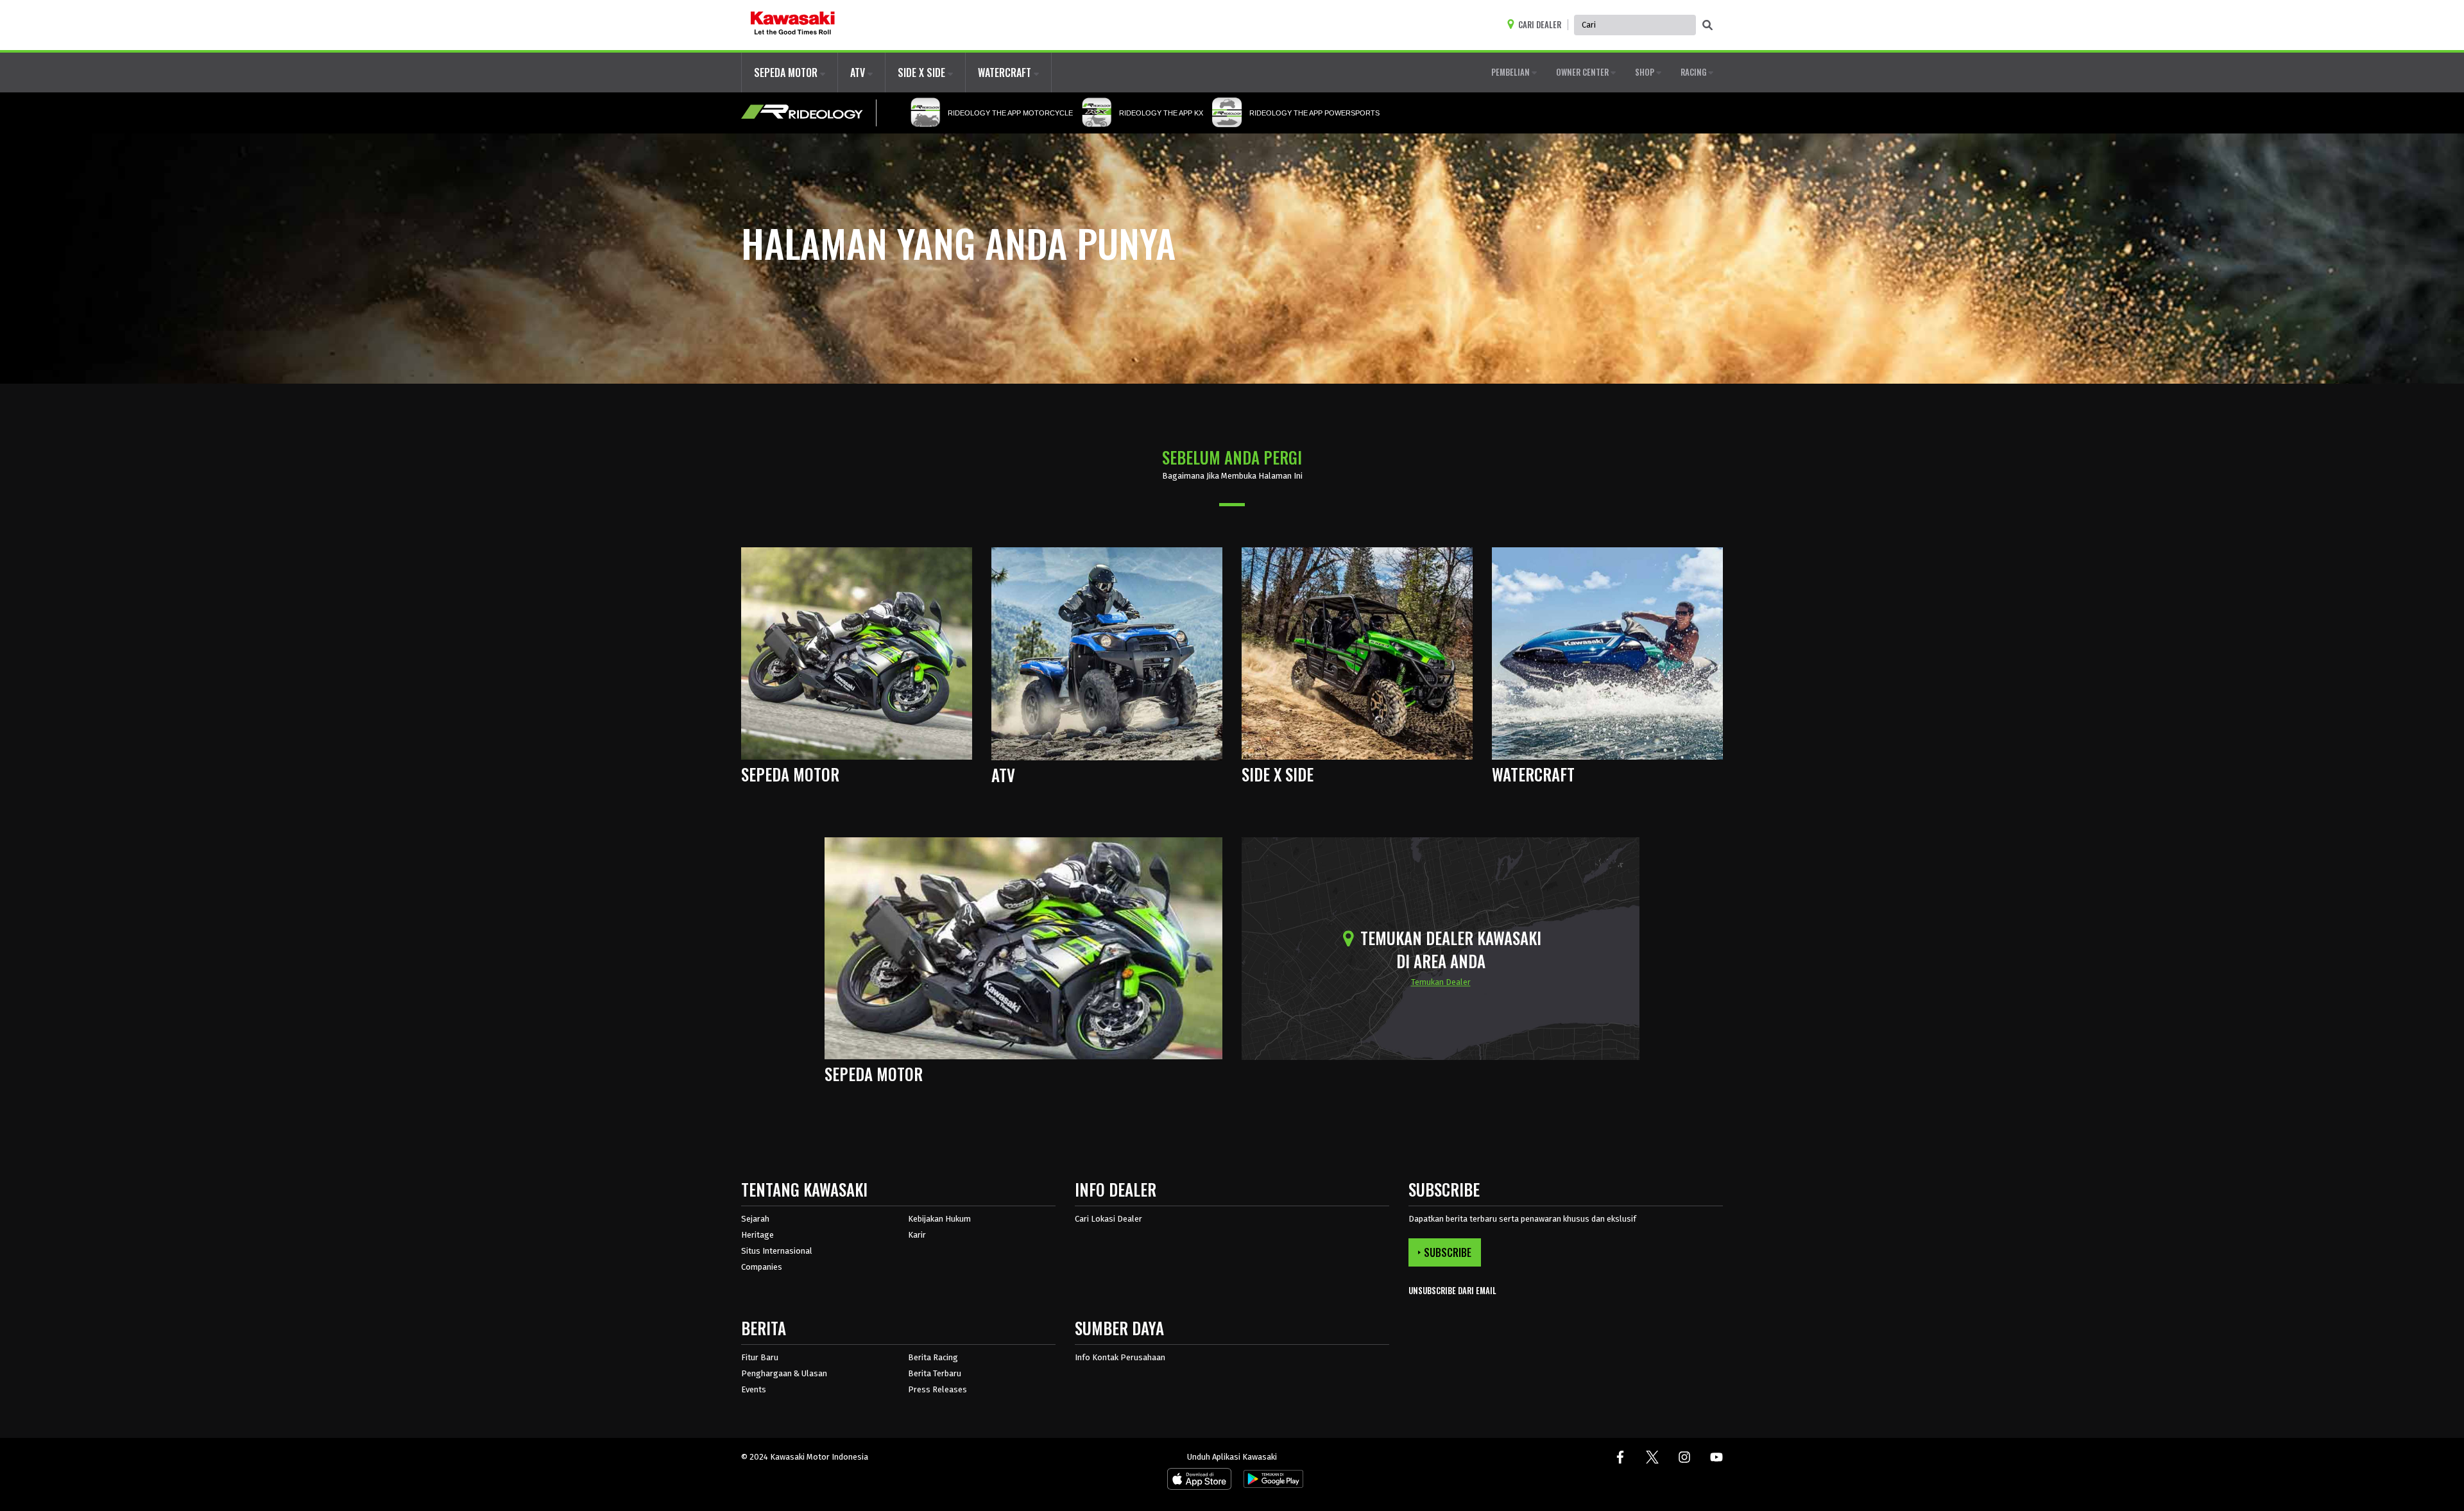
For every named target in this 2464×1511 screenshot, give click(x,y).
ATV (859, 73)
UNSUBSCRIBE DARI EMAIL (1452, 1291)
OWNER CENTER (1583, 72)
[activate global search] (1707, 26)
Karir (917, 1235)
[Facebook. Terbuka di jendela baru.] (1620, 1457)
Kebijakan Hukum (939, 1219)
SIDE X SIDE (923, 73)
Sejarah (755, 1219)
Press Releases (937, 1389)
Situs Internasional (777, 1251)
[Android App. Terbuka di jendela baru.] (1271, 1482)
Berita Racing (933, 1357)
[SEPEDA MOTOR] (857, 653)
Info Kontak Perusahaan (1120, 1357)
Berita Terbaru (935, 1373)
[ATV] (1107, 653)
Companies (762, 1267)
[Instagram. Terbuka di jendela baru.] (1684, 1457)
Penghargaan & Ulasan (784, 1373)
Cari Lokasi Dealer (1108, 1219)
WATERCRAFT (1006, 73)
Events (754, 1389)
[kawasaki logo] (793, 25)
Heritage (757, 1235)
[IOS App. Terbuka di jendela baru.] (1199, 1482)
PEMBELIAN (1511, 72)
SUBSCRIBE (1448, 1252)
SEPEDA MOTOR (787, 73)
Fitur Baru (760, 1357)
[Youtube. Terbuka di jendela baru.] (1716, 1457)
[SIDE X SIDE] (1357, 653)
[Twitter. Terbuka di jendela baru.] (1652, 1457)
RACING (1694, 72)
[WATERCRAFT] (1607, 653)
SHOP (1646, 72)
